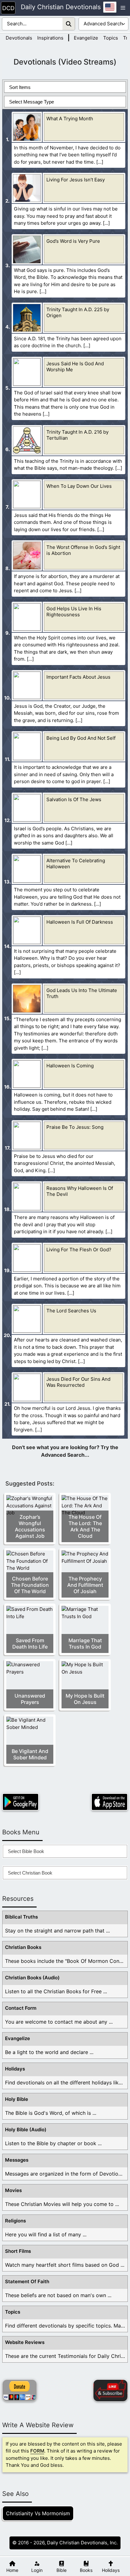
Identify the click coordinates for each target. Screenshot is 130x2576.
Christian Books (23, 1947)
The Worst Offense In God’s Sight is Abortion (83, 550)
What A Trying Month (70, 119)
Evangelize (86, 38)
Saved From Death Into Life (30, 1643)
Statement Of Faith (27, 2281)
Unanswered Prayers (30, 1699)
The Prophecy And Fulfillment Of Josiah (85, 1585)
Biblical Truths (21, 1917)
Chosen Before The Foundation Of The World (30, 1585)
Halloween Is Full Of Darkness (80, 922)
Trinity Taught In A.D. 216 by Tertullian (77, 435)
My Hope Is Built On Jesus (85, 1699)
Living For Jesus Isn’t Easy (76, 180)
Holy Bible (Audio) (26, 2130)
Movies (13, 2190)
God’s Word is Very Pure (73, 241)
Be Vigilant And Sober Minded (30, 1754)
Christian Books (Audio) (32, 1978)
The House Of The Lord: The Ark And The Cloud (85, 1526)
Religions (15, 2221)
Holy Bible (17, 2099)
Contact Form (21, 2008)
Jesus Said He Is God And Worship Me (75, 367)
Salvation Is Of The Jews (74, 799)
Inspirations (50, 38)
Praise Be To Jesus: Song (75, 1127)
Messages (17, 2160)
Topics (111, 38)
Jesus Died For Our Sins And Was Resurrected (78, 1382)
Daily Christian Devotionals (61, 7)
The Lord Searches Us (71, 1311)
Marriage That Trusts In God (85, 1643)
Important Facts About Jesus (78, 677)
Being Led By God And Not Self (81, 738)
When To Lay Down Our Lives (79, 486)
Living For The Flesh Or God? (79, 1250)
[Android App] (21, 1802)
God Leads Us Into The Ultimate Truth (82, 993)
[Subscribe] (110, 2391)
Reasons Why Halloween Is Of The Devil (80, 1191)
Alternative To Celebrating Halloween (76, 864)
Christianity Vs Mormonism (38, 2513)
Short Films (18, 2251)
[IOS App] (109, 1802)
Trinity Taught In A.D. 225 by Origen (78, 312)
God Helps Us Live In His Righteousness (74, 612)
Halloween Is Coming (70, 1066)
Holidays (15, 2069)
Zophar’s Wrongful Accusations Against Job (30, 1526)
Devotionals (19, 38)
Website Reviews (25, 2342)
